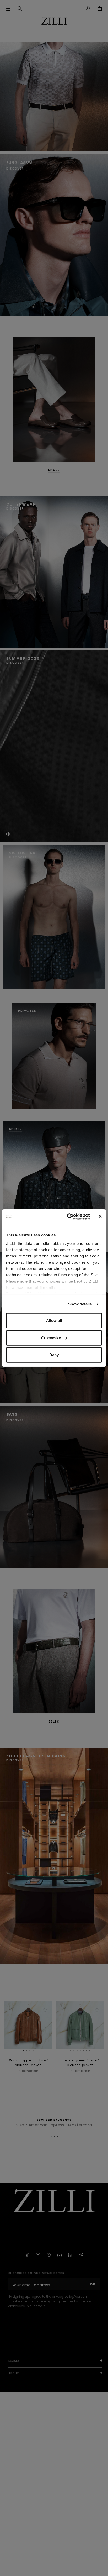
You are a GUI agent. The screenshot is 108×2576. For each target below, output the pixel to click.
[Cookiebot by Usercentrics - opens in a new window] (68, 1216)
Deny (54, 1355)
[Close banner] (100, 1216)
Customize (51, 1338)
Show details (80, 1304)
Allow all (54, 1321)
